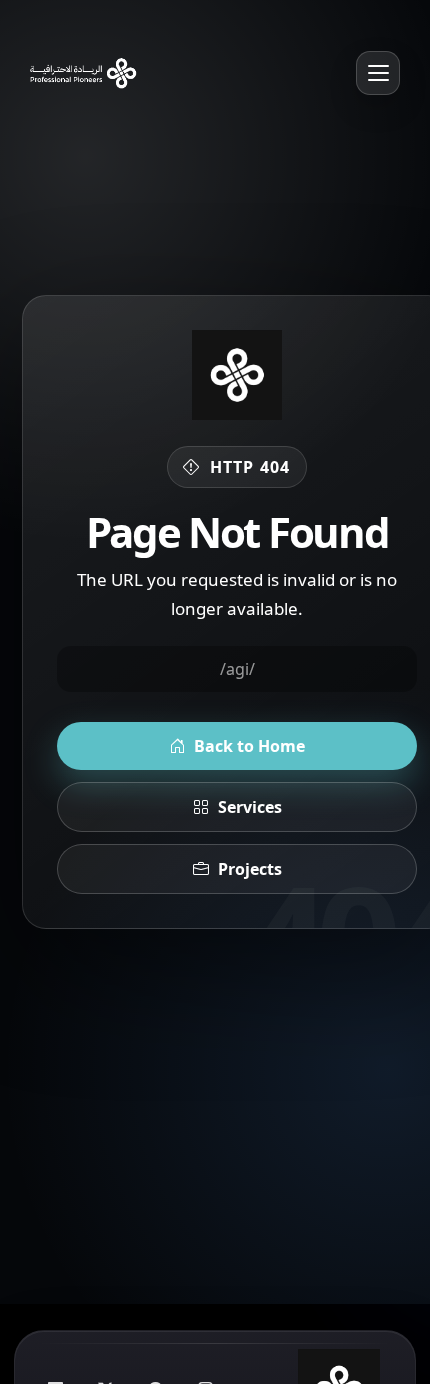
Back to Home (249, 746)
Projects (250, 869)
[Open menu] (378, 73)
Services (250, 807)
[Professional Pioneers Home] (79, 73)
